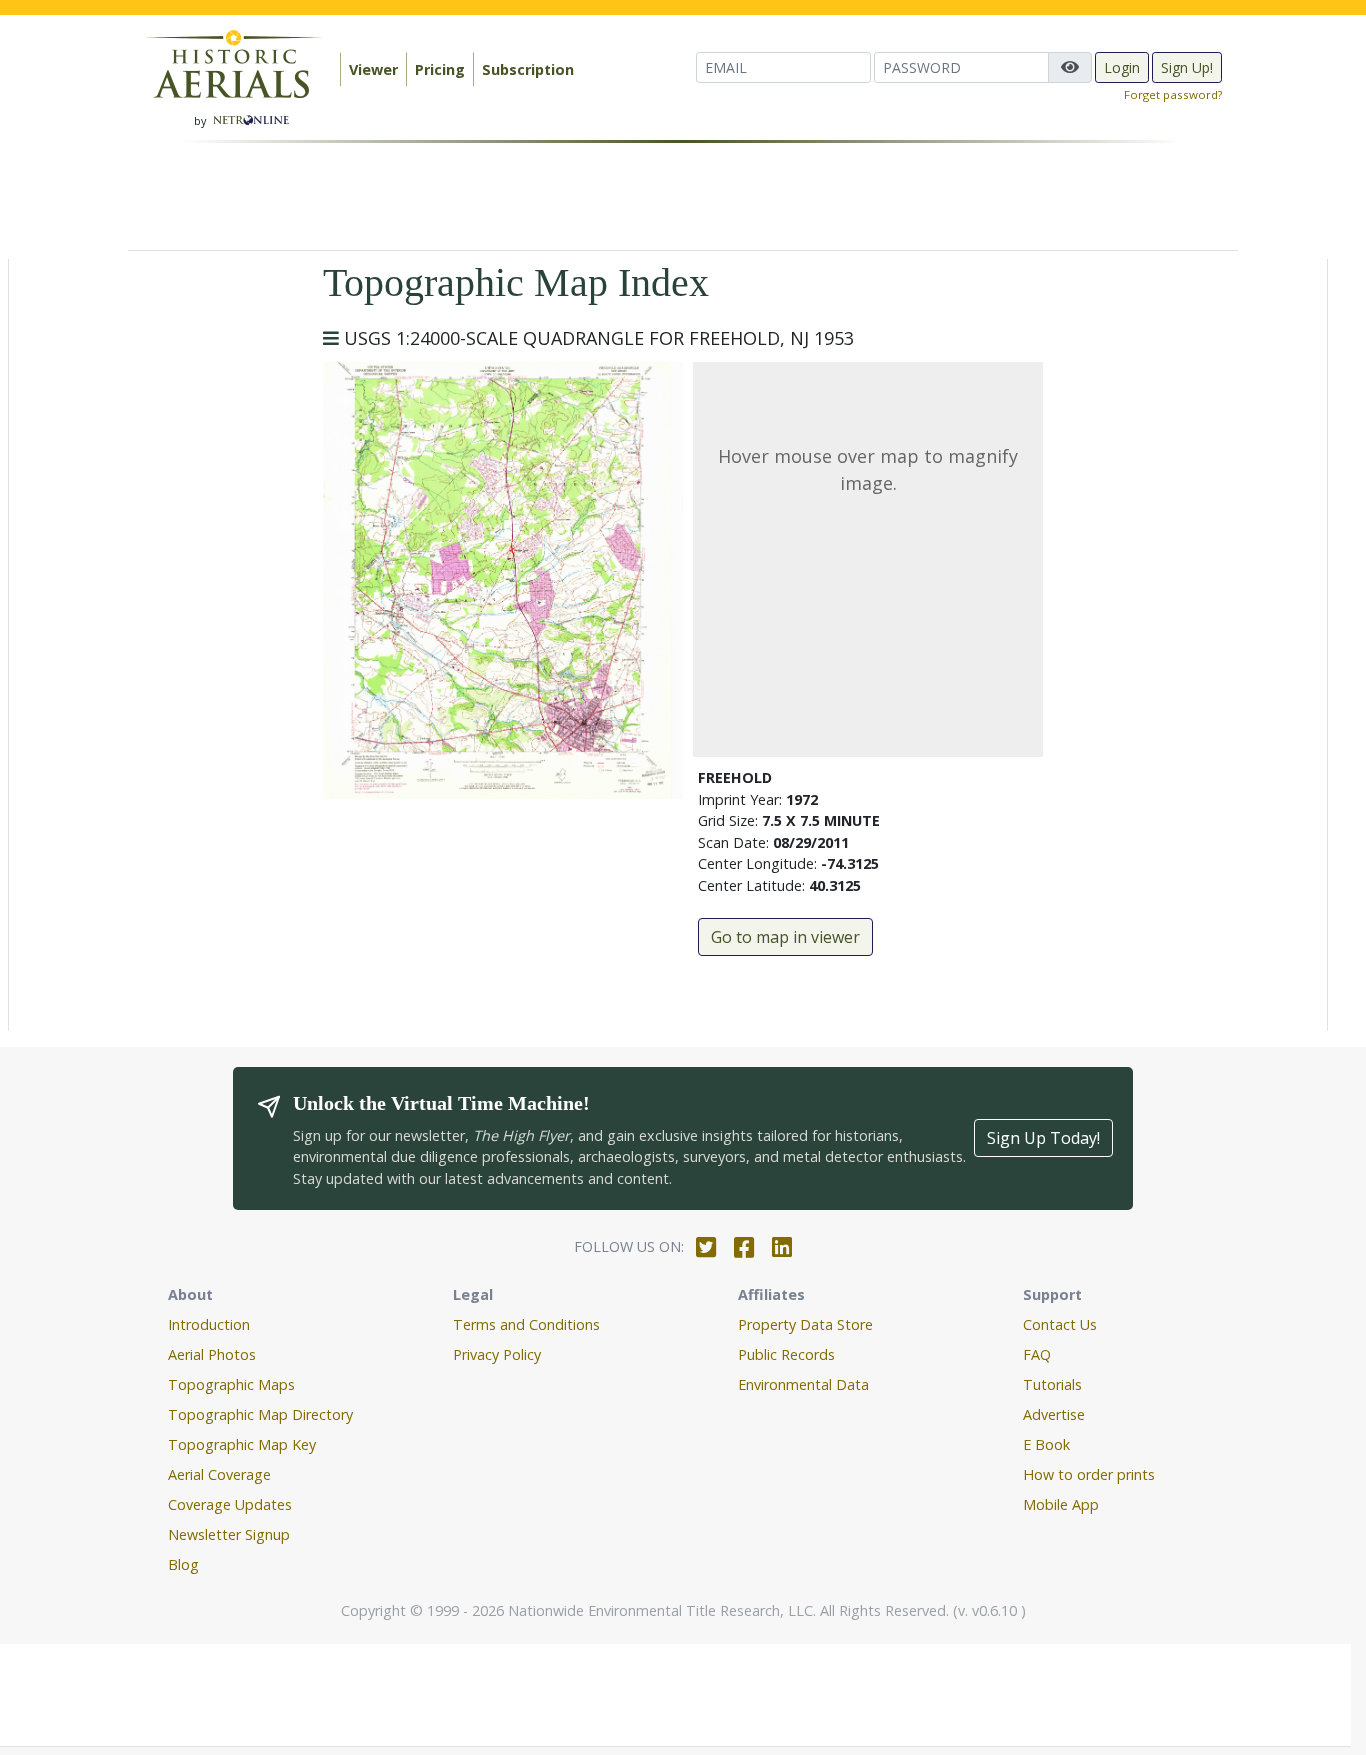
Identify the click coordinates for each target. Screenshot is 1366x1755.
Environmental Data (803, 1384)
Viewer (373, 69)
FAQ (1037, 1354)
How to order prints (1089, 1474)
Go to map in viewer (785, 937)
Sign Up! (1187, 67)
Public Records (786, 1354)
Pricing (440, 69)
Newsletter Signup (229, 1534)
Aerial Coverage (219, 1474)
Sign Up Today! (1043, 1138)
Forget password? (1173, 94)
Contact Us (1060, 1324)
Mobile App (1061, 1504)
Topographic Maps (231, 1384)
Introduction (209, 1324)
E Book (1046, 1444)
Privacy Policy (497, 1354)
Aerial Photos (212, 1354)
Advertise (1054, 1414)
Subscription (528, 69)
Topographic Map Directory (260, 1414)
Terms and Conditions (526, 1324)
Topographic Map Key (242, 1444)
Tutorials (1052, 1384)
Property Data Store (805, 1324)
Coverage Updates (230, 1504)
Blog (183, 1564)
